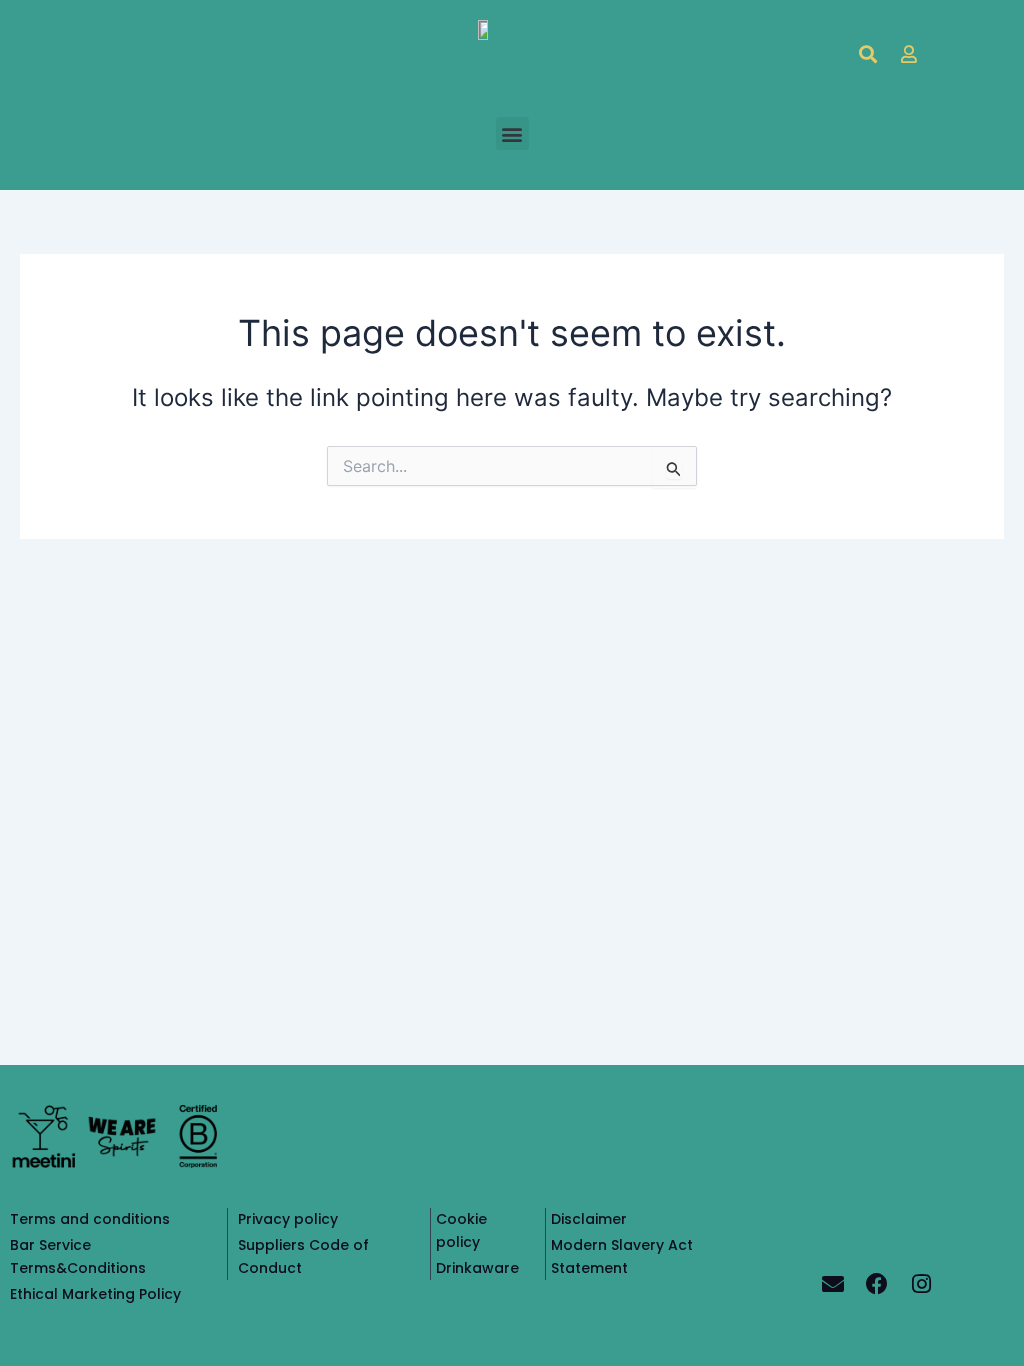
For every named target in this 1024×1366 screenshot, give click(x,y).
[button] (512, 133)
